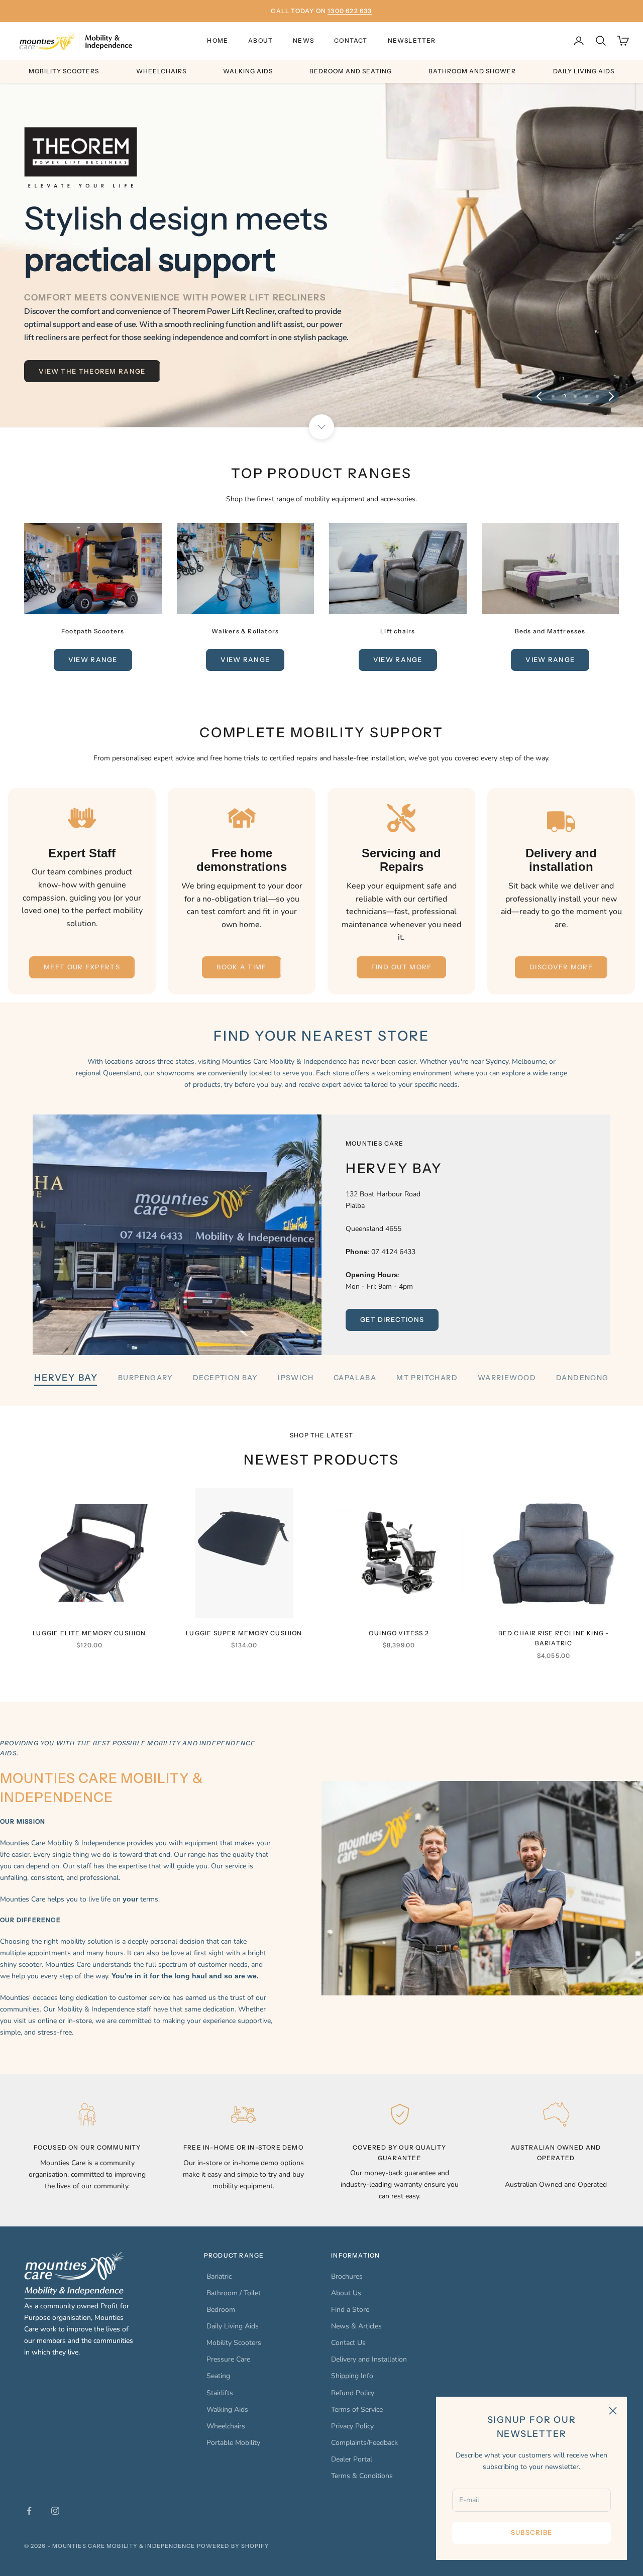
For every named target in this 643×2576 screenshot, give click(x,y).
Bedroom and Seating (351, 71)
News (303, 40)
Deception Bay (225, 1378)
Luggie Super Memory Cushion (244, 1633)
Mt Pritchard (427, 1378)
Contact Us (348, 2343)
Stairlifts (220, 2393)
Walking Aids (248, 71)
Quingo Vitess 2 (399, 1633)
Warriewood (507, 1378)
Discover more (561, 967)
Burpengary (145, 1378)
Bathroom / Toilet (234, 2293)
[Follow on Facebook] (29, 2511)
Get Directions (392, 1319)
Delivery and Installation (369, 2359)
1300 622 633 (350, 11)
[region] (321, 255)
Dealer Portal (352, 2459)
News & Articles (356, 2326)
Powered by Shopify (233, 2546)
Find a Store (350, 2310)
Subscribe (532, 2532)
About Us (346, 2293)
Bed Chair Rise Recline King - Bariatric (554, 1638)
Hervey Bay (66, 1378)
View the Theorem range (92, 371)
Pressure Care (228, 2359)
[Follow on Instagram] (55, 2511)
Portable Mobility (233, 2443)
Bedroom (221, 2310)
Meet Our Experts (82, 967)
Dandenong (582, 1378)
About (260, 40)
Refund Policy (353, 2393)
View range (93, 659)
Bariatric (219, 2276)
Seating (218, 2376)
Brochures (347, 2276)
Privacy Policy (352, 2426)
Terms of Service (357, 2410)
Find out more (402, 967)
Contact (351, 40)
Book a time (241, 967)
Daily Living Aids (584, 71)
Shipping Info (352, 2376)
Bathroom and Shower (472, 71)
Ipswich (296, 1378)
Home (218, 40)
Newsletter (412, 40)
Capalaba (355, 1378)
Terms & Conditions (362, 2476)
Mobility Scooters (64, 71)
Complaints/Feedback (364, 2443)
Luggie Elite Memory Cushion (89, 1633)
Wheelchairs (161, 71)
